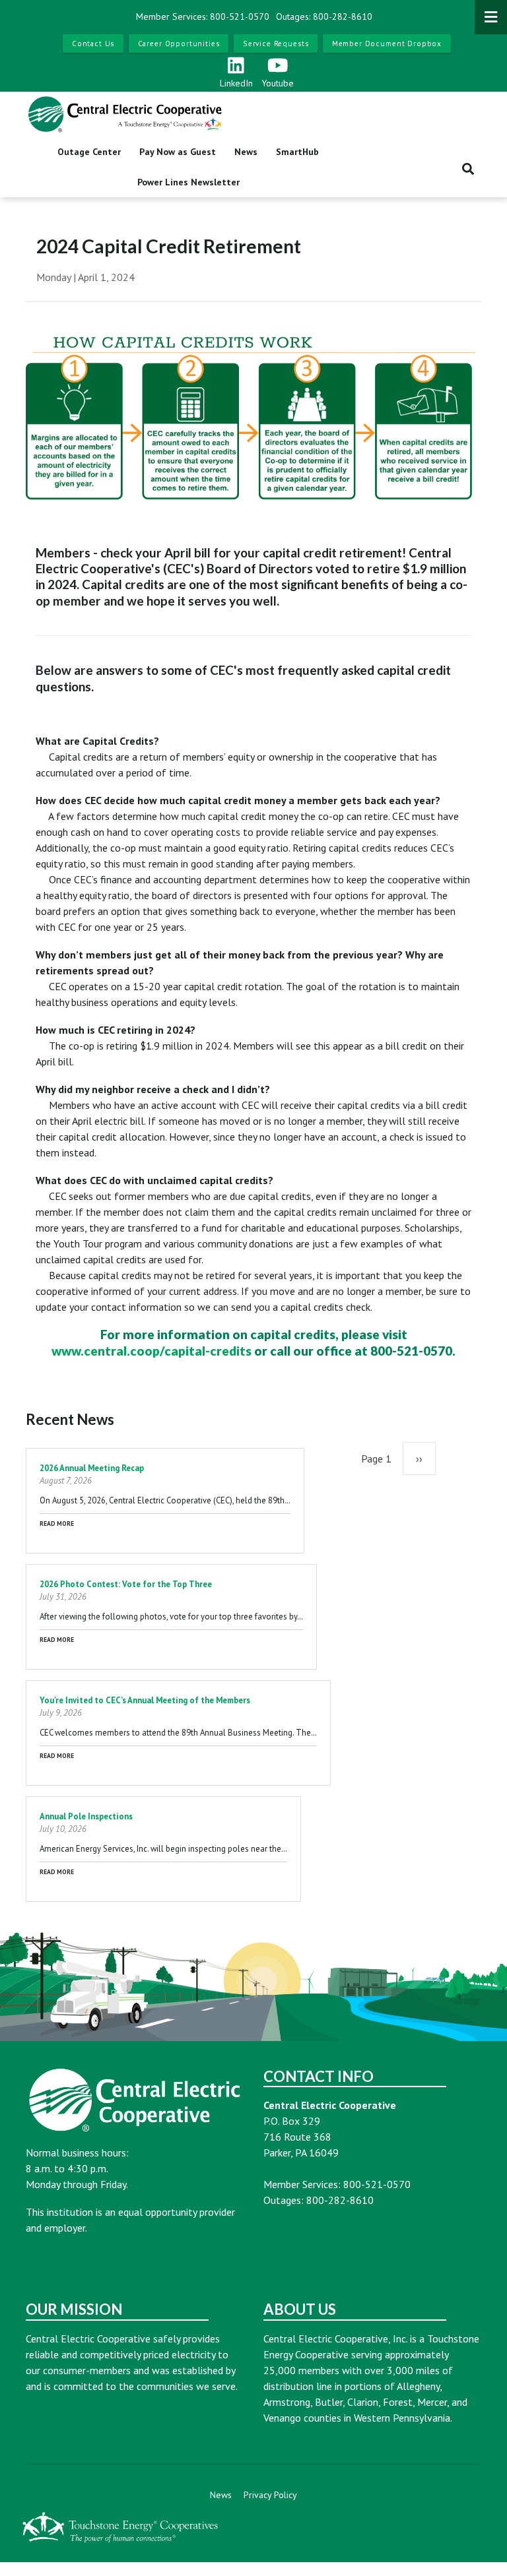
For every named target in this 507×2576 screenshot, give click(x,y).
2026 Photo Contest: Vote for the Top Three (126, 1584)
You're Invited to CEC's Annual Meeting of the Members (145, 1700)
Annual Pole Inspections (86, 1816)
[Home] (125, 114)
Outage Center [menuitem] (89, 152)
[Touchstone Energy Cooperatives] (120, 2527)
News (221, 2495)
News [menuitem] (246, 152)
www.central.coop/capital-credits (152, 1351)
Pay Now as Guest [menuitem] (178, 152)
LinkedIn (236, 83)
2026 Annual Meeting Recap (92, 1468)
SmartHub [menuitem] (297, 152)
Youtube (278, 83)
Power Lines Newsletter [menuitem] (188, 182)
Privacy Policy (270, 2495)
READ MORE (57, 1524)
